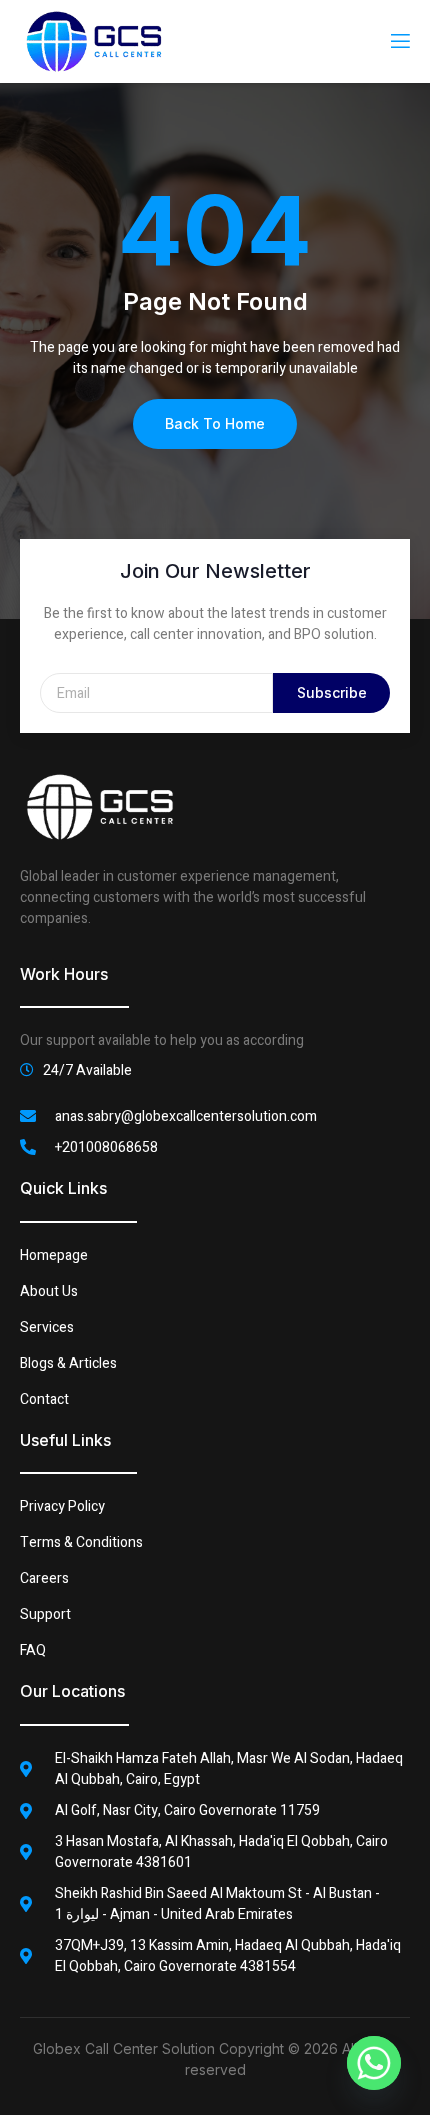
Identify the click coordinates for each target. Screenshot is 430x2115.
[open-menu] (399, 41)
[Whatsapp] (374, 2063)
